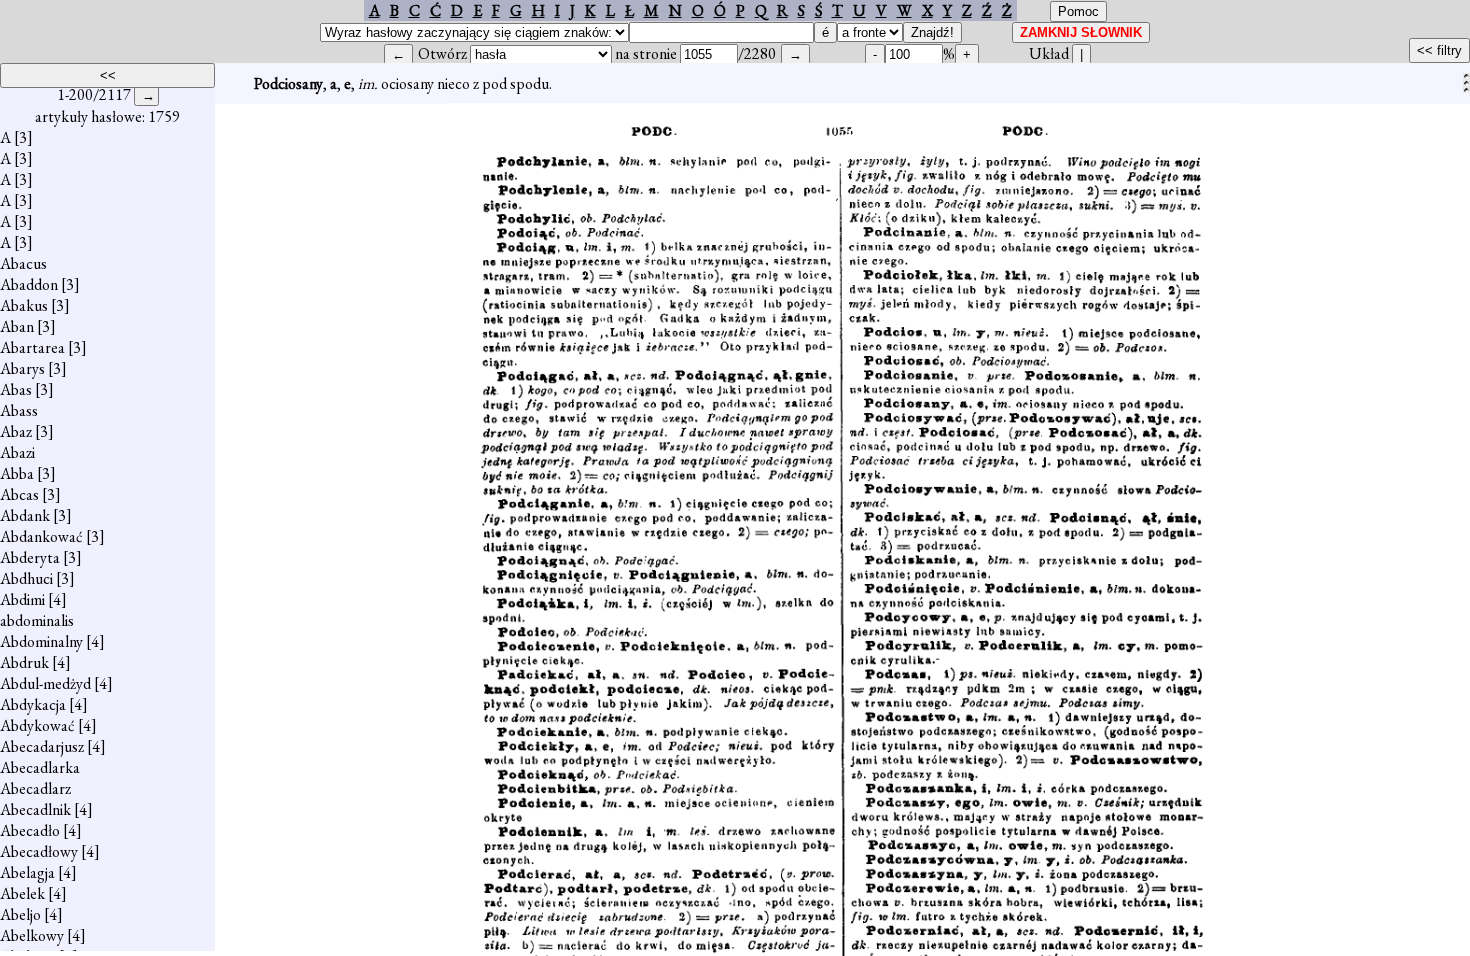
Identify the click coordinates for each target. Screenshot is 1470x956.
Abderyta (30, 557)
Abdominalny (41, 641)
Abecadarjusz (42, 746)
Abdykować (37, 725)
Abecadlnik (35, 809)
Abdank (25, 515)
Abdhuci (26, 578)
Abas (16, 389)
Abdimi (22, 599)
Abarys (22, 368)
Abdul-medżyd (45, 683)
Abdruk (24, 662)
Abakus (24, 305)
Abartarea (32, 347)
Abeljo (20, 914)
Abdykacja (33, 704)
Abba (17, 473)
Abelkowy (32, 935)
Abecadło (30, 830)
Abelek (22, 893)
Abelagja (27, 872)
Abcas (19, 494)
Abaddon (29, 284)
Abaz (16, 431)
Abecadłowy (39, 851)
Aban (17, 326)
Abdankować (41, 536)
